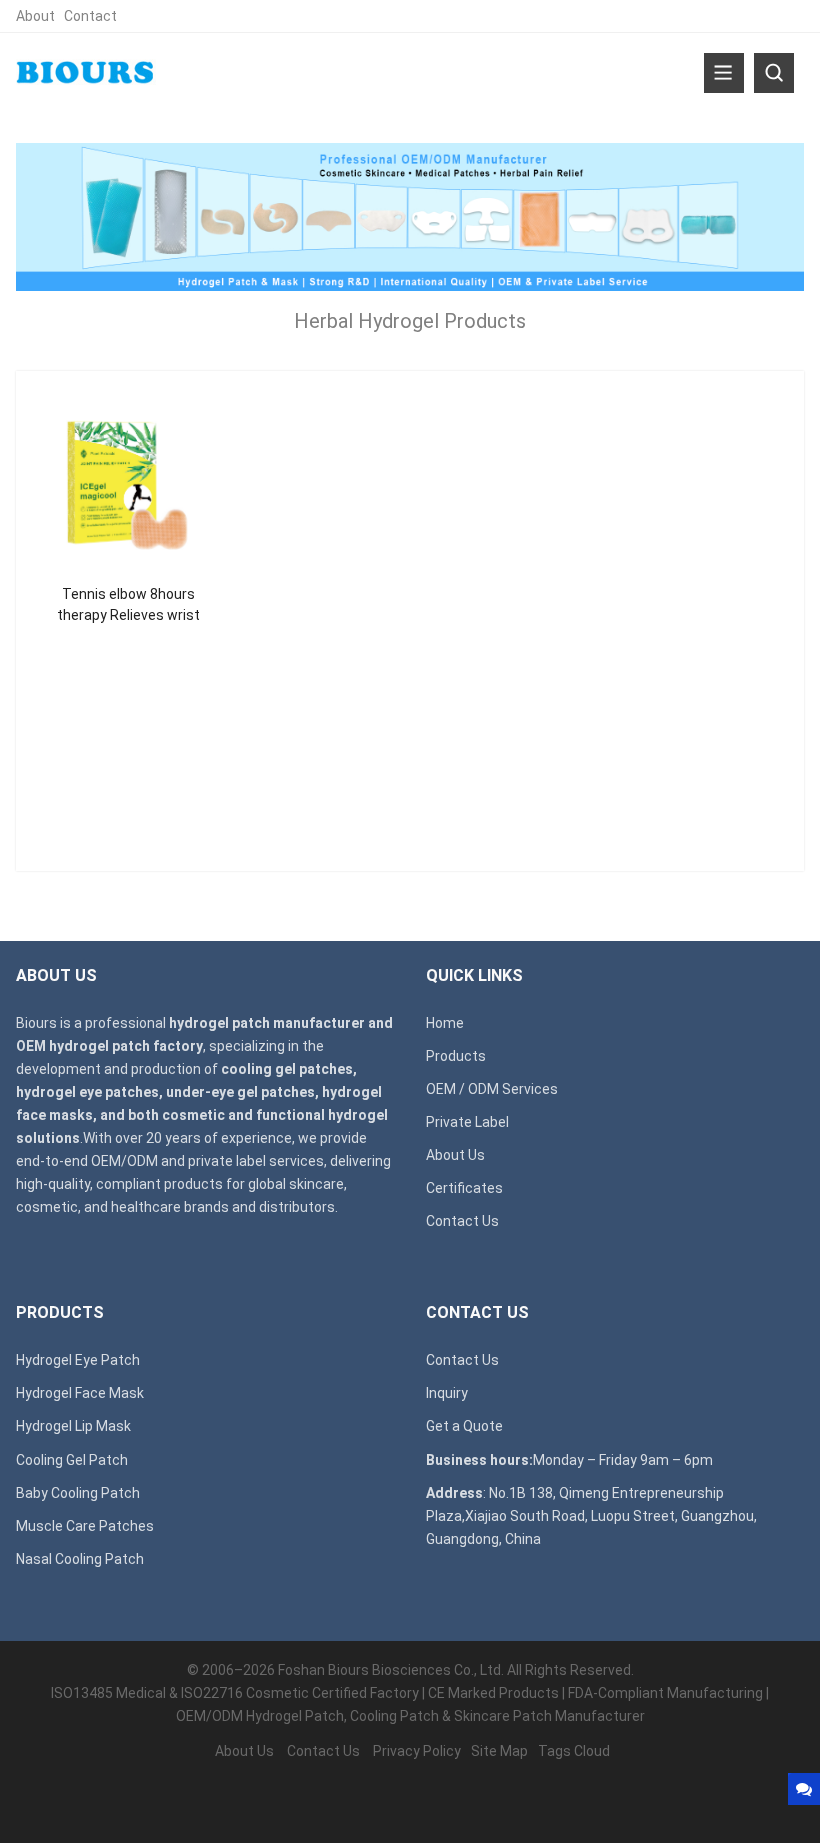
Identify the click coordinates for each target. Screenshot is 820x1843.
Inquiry (447, 1393)
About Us (455, 1155)
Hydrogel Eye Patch (78, 1360)
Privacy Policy (417, 1751)
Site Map (499, 1751)
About (35, 16)
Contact (90, 16)
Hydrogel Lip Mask (73, 1426)
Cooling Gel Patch (72, 1460)
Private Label (467, 1122)
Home (445, 1023)
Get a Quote (464, 1426)
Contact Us (462, 1221)
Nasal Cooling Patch (80, 1559)
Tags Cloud (574, 1751)
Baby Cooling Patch (78, 1493)
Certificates (464, 1188)
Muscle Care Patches (85, 1526)
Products (456, 1056)
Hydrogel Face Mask (80, 1393)
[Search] (774, 73)
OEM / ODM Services (492, 1089)
